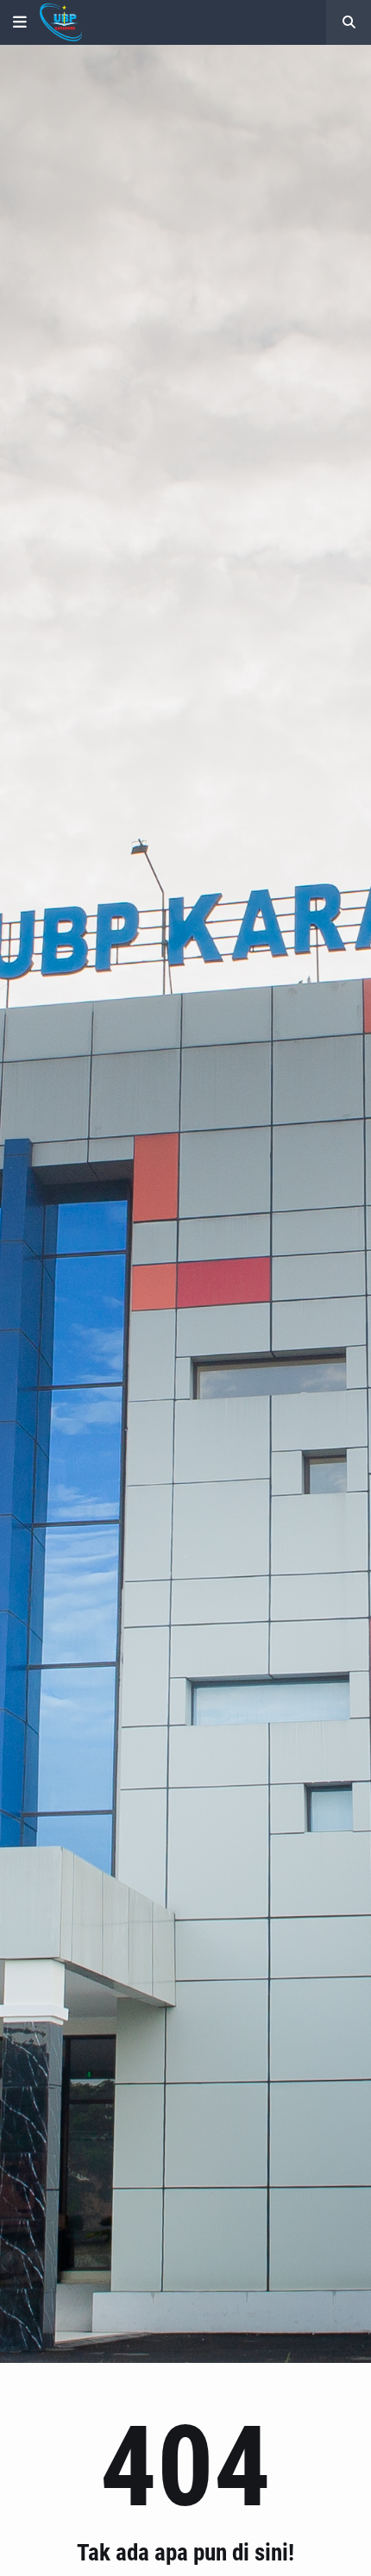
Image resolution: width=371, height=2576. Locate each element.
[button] (20, 22)
